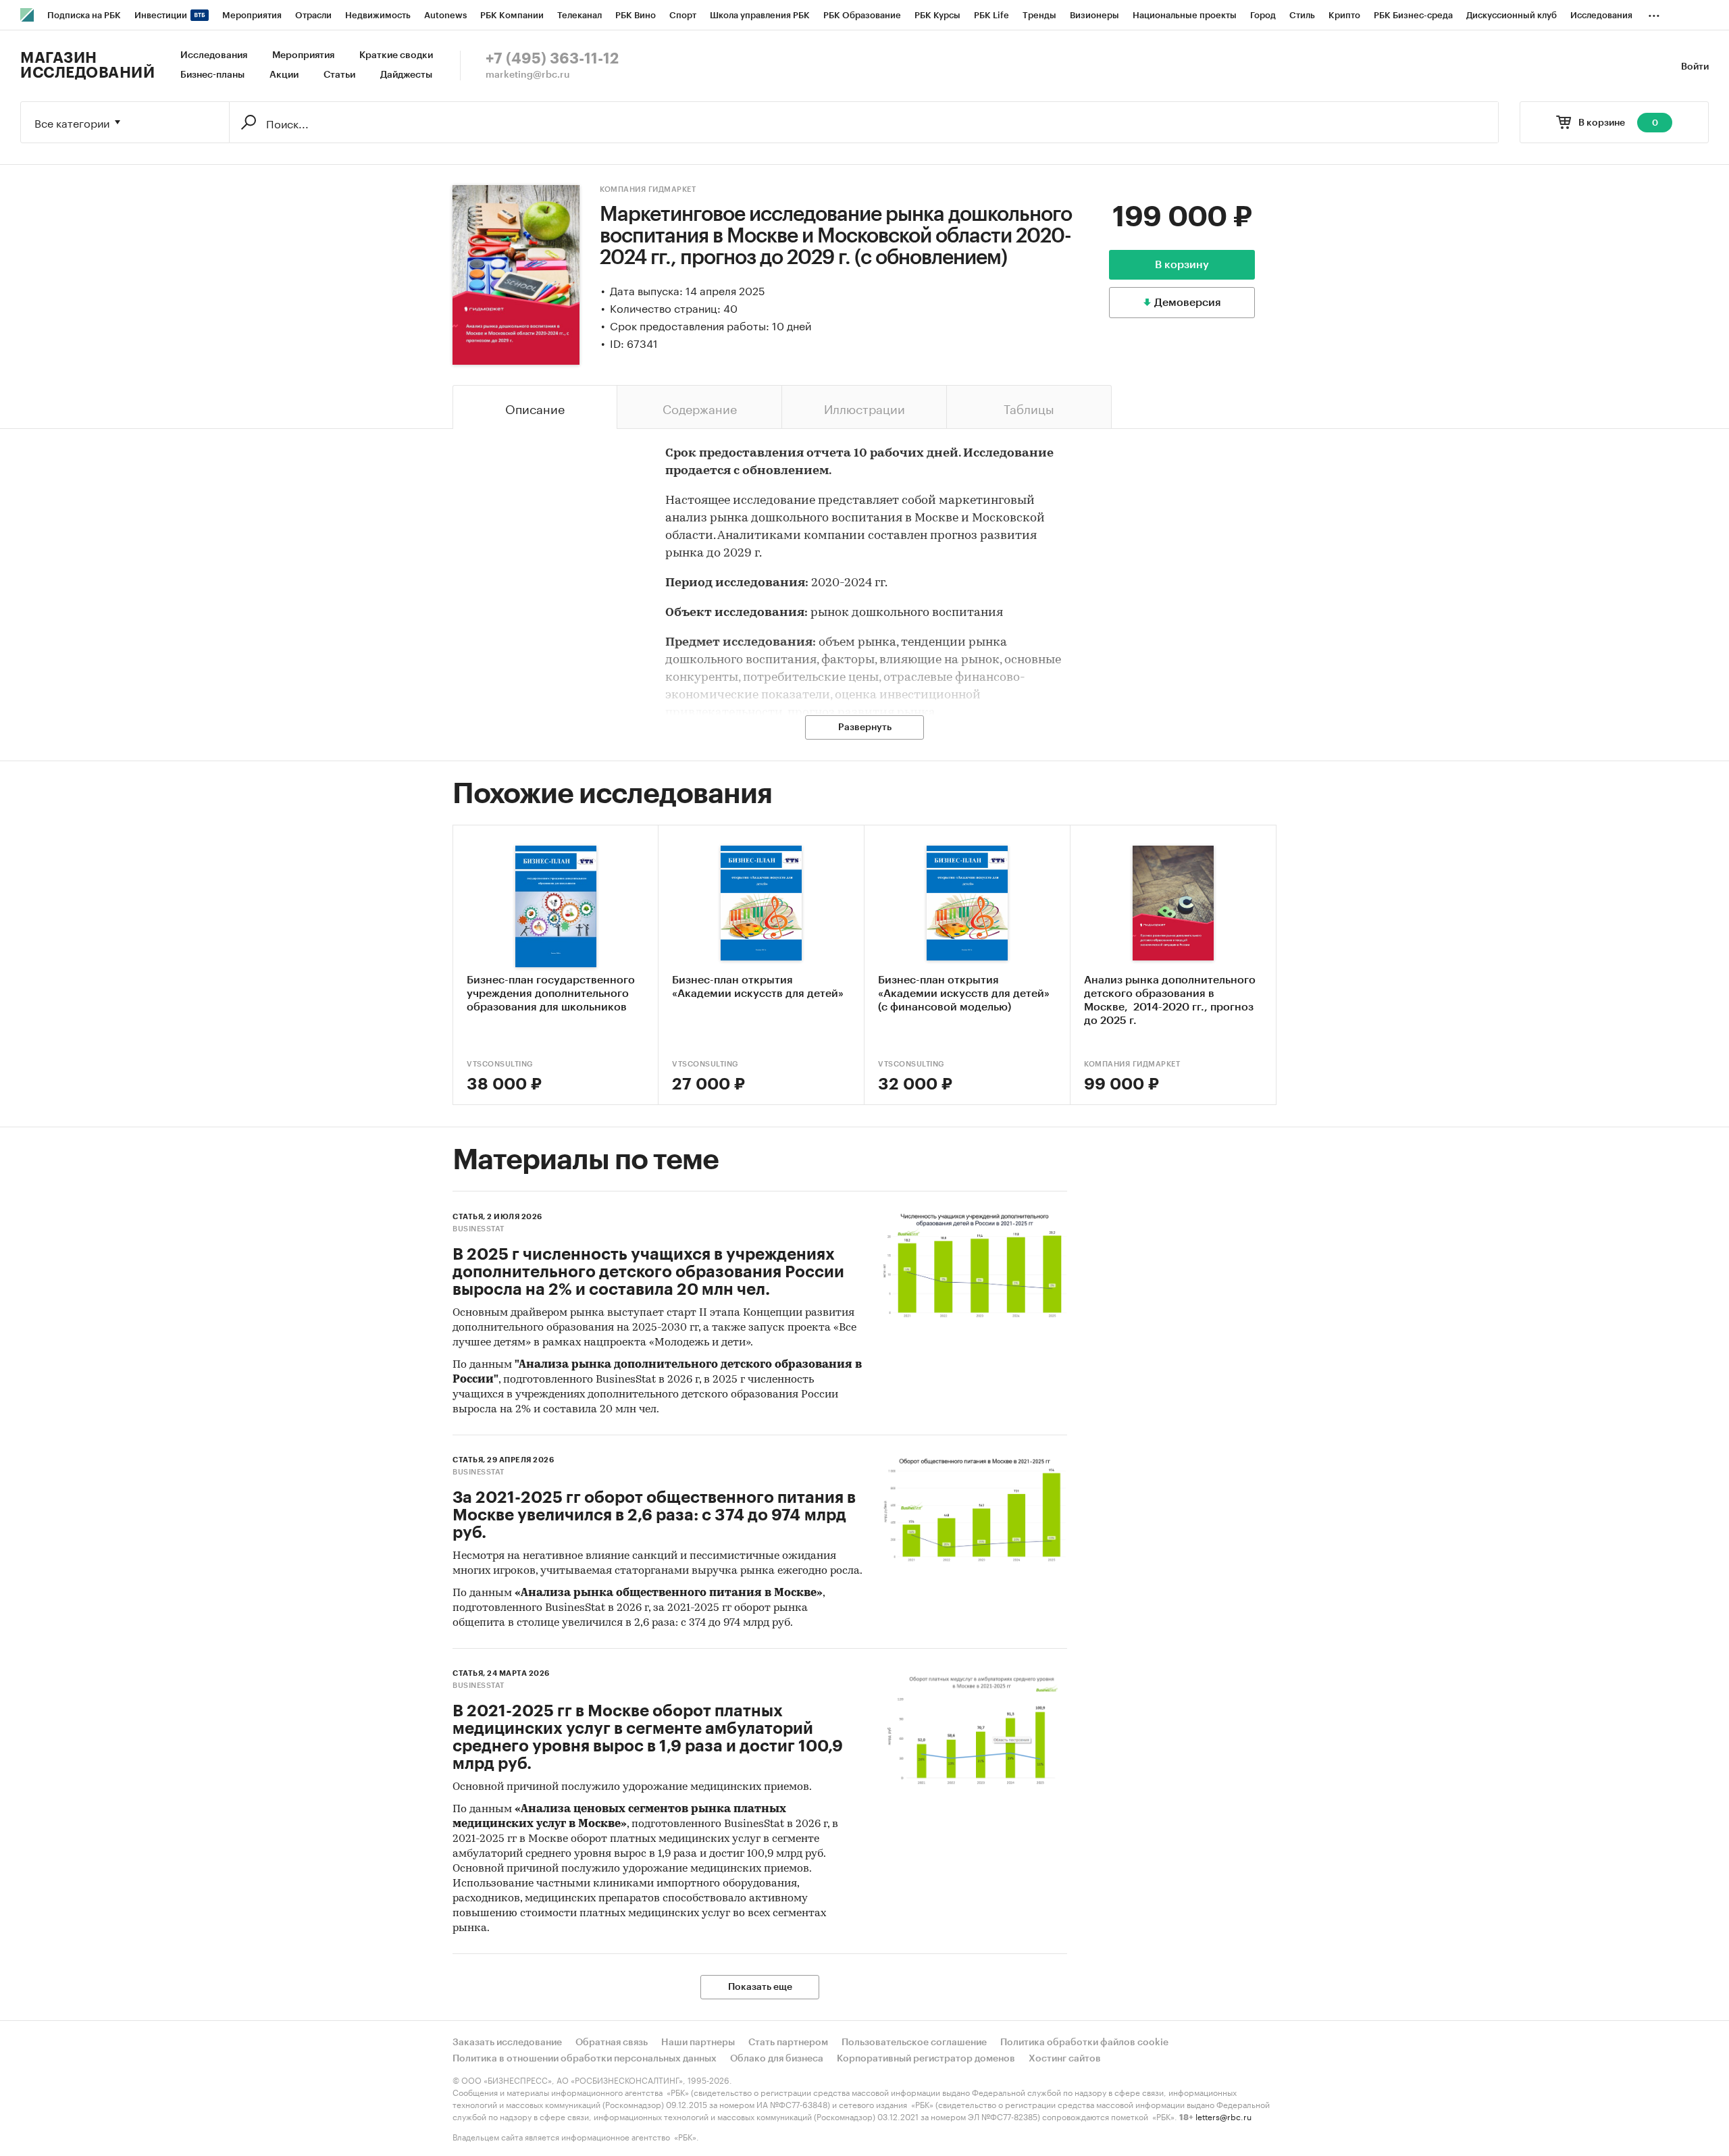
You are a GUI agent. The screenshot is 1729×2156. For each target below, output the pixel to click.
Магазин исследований (87, 66)
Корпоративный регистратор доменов (926, 2059)
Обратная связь (612, 2043)
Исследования (214, 55)
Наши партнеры (698, 2043)
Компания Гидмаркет (648, 189)
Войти (1695, 67)
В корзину (1182, 265)
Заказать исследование (507, 2043)
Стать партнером (788, 2043)
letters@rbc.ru (1223, 2116)
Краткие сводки (396, 55)
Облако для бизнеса (777, 2059)
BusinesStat (479, 1229)
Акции (284, 75)
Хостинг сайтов (1065, 2059)
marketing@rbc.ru (528, 75)
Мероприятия (303, 55)
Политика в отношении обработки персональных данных (585, 2059)
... (1654, 13)
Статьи (339, 75)
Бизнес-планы (212, 75)
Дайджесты (406, 75)
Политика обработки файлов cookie (1084, 2043)
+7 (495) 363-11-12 (552, 59)
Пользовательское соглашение (914, 2043)
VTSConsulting (500, 1064)
